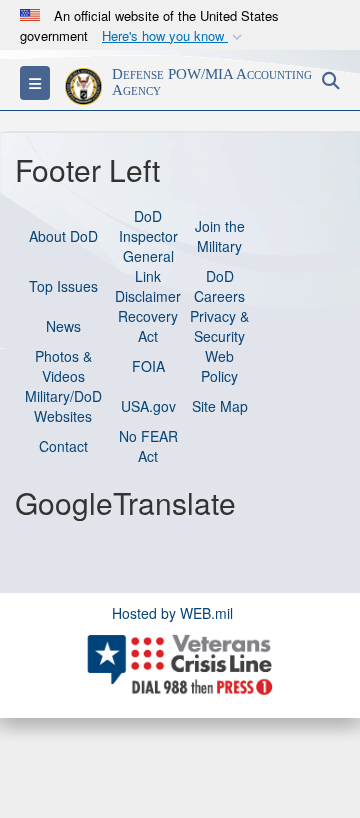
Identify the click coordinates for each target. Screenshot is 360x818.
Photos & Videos (63, 366)
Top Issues (63, 286)
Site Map (220, 406)
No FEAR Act (148, 446)
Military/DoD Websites (63, 406)
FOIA (148, 366)
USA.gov (148, 406)
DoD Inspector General (148, 236)
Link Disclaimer (148, 286)
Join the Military (220, 236)
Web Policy (219, 366)
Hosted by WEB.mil (172, 613)
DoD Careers (219, 286)
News (63, 326)
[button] (174, 36)
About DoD (63, 236)
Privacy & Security (219, 326)
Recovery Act (148, 326)
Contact (63, 446)
